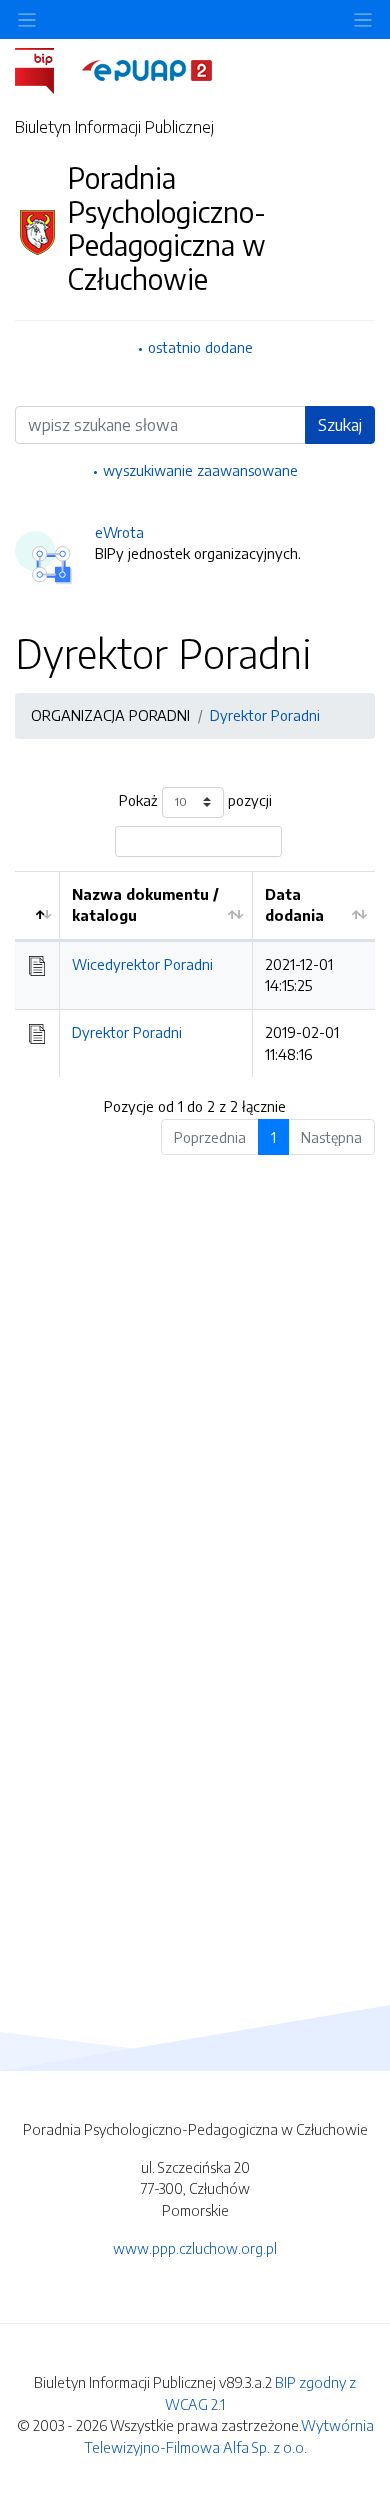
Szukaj (340, 425)
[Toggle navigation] (363, 19)
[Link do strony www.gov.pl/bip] (46, 69)
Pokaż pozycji (195, 800)
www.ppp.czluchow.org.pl (195, 2248)
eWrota (119, 532)
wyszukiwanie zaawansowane (200, 470)
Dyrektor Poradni (265, 715)
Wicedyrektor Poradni (142, 964)
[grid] (195, 974)
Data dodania (294, 905)
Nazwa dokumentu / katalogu (145, 905)
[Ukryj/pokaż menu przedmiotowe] (27, 19)
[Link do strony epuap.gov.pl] (147, 69)
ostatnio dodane (200, 347)
